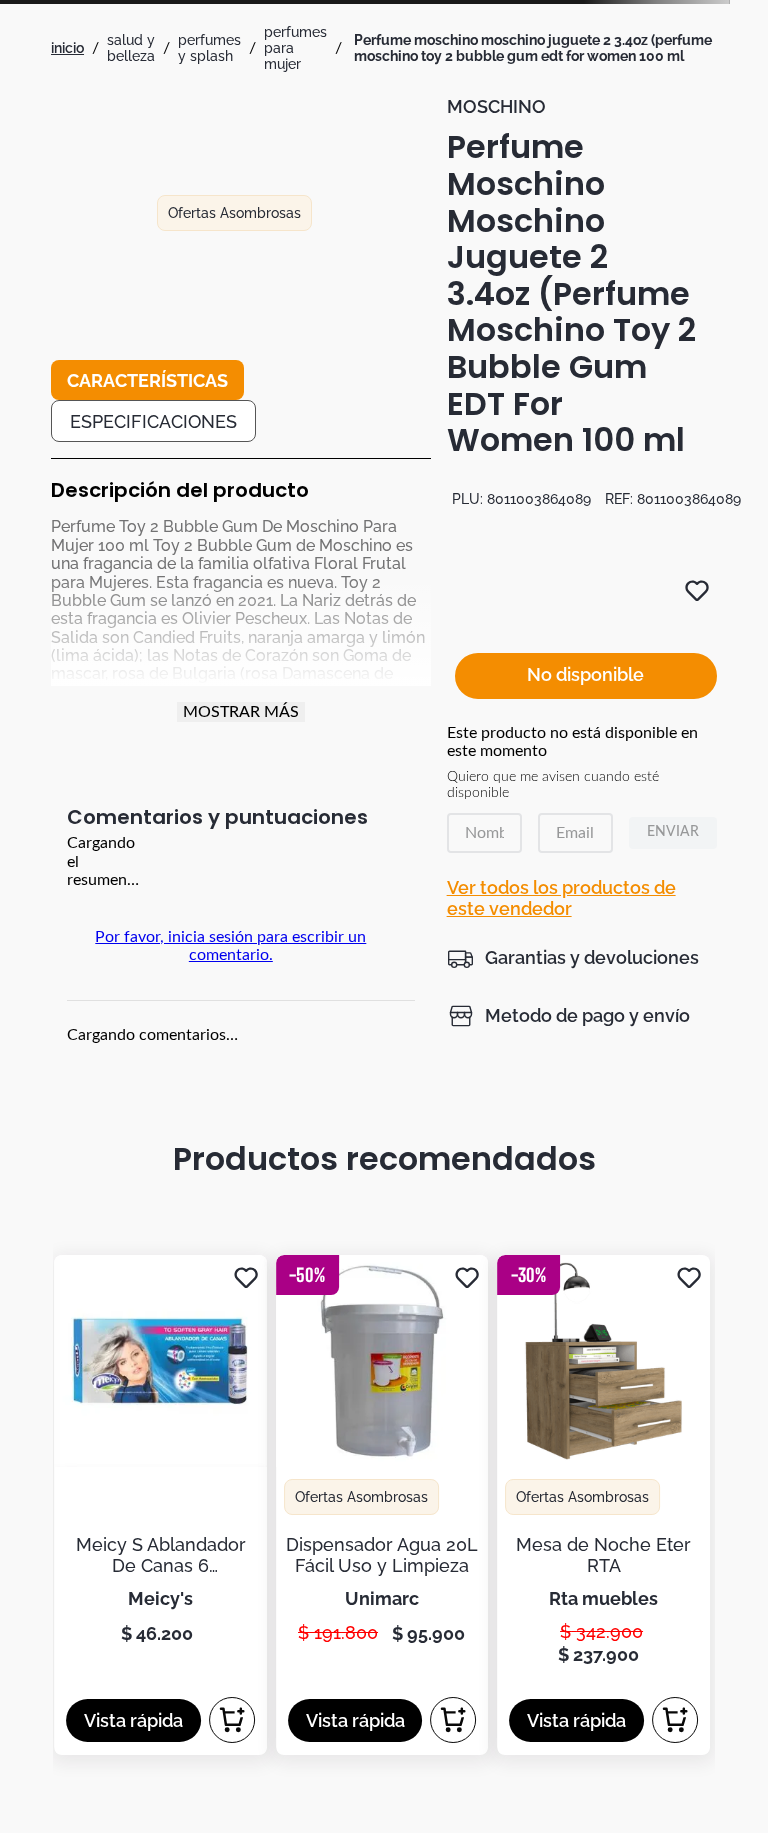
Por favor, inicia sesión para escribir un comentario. (230, 946)
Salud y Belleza (131, 48)
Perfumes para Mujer (295, 48)
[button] (573, 958)
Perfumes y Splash (209, 48)
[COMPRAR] (232, 1720)
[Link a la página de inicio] (67, 48)
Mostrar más (241, 712)
